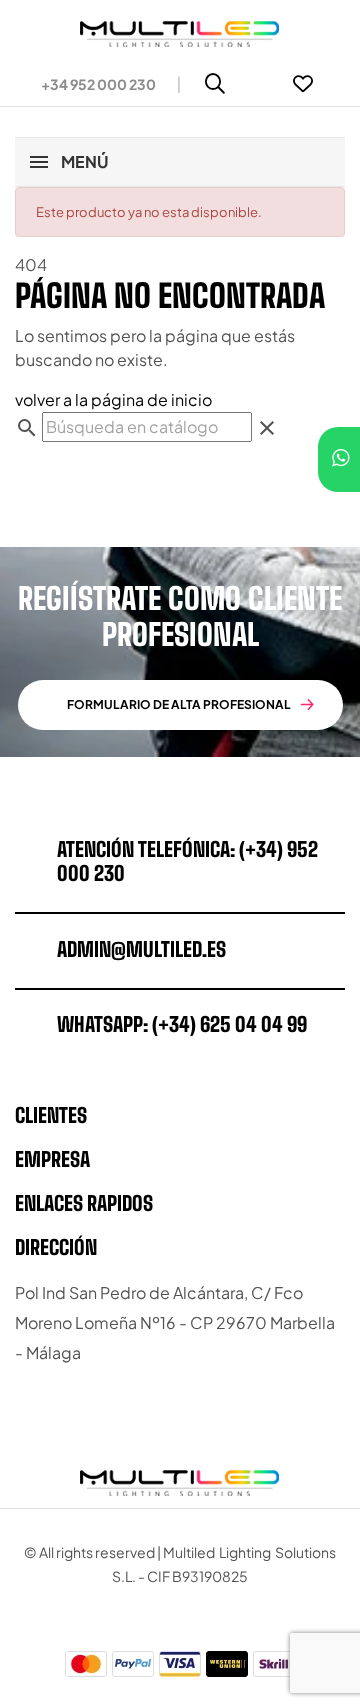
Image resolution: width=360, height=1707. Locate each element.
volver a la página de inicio (113, 399)
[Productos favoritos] (303, 84)
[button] (90, 84)
